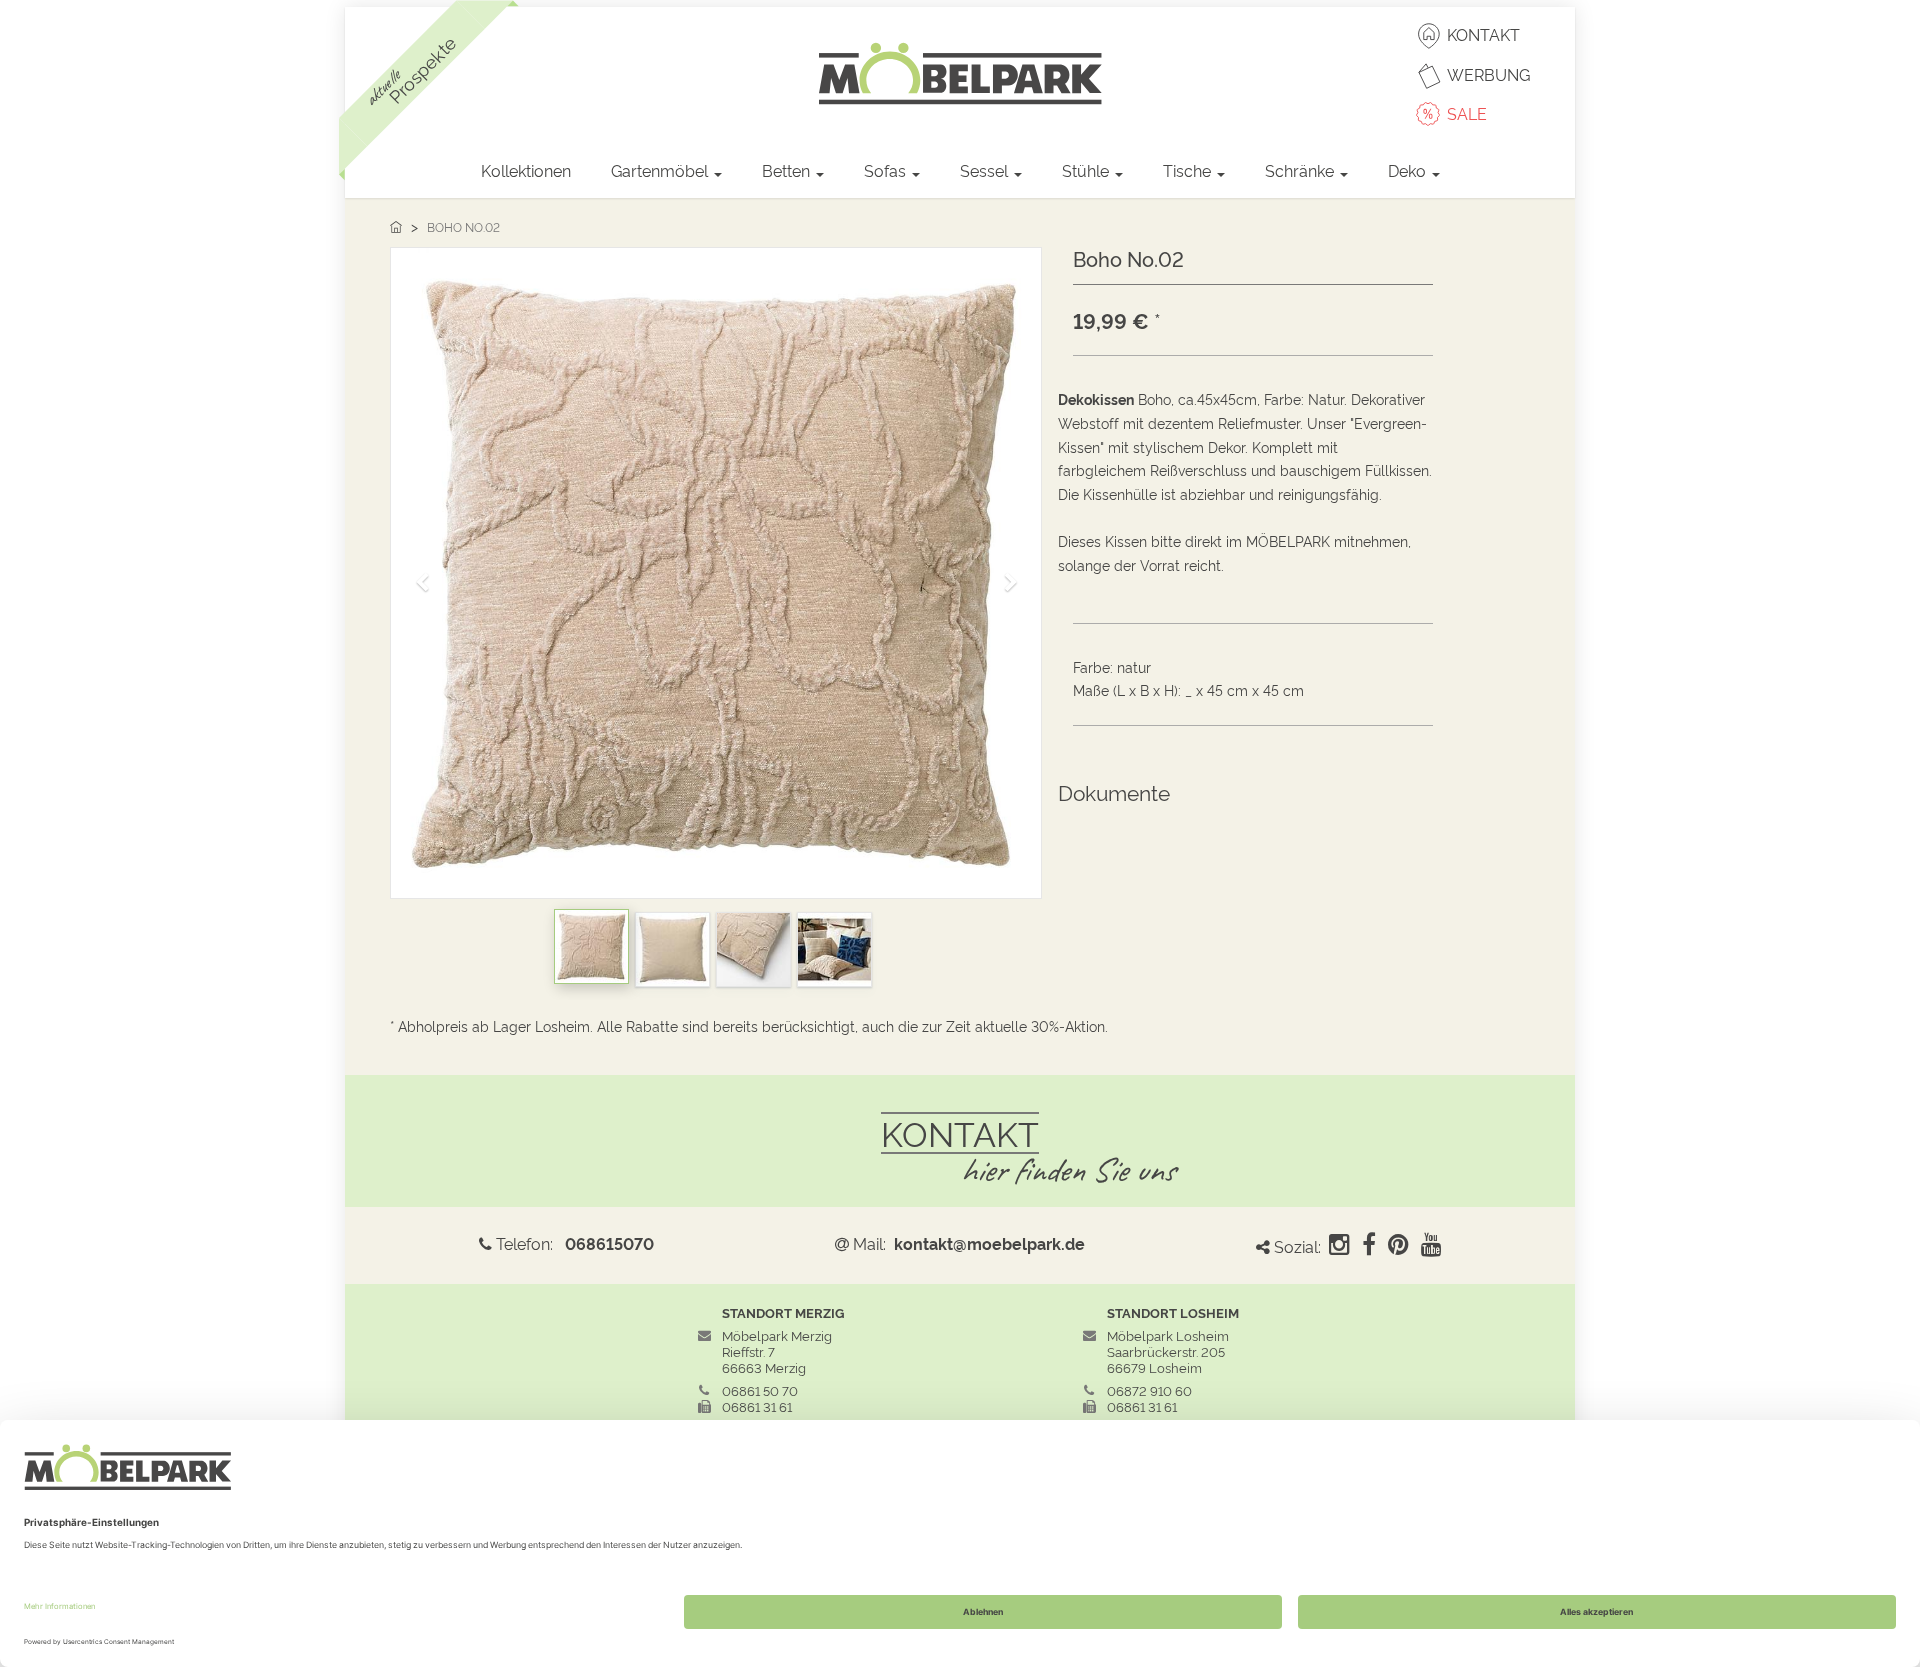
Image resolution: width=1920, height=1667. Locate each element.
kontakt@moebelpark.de (989, 1243)
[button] (429, 573)
